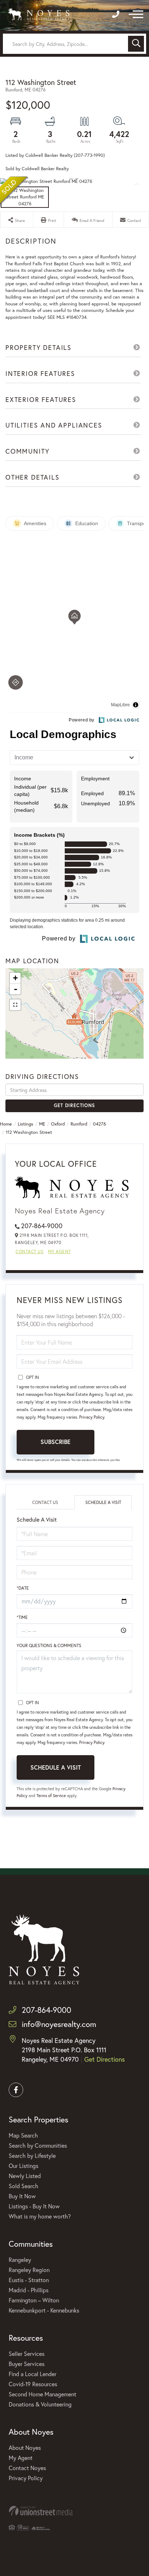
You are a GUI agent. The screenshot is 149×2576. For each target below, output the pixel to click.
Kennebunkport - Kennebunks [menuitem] (44, 2310)
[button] (136, 44)
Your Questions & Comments (49, 1645)
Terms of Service (51, 1795)
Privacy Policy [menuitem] (26, 2478)
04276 (99, 1124)
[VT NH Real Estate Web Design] (74, 2511)
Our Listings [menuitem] (24, 2166)
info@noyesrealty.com (59, 2024)
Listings (25, 1124)
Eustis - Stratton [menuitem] (29, 2280)
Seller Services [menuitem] (27, 2354)
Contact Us (29, 1251)
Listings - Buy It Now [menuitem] (34, 2206)
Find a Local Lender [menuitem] (33, 2374)
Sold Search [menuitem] (24, 2186)
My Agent (59, 1251)
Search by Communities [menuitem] (38, 2145)
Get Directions (74, 1105)
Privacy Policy (92, 1417)
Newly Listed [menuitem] (25, 2176)
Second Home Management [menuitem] (42, 2394)
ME (42, 1124)
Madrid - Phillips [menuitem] (29, 2290)
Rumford (79, 1124)
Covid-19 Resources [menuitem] (33, 2384)
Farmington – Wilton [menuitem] (34, 2300)
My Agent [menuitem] (21, 2458)
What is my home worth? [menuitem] (40, 2216)
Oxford (58, 1124)
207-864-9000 (42, 1226)
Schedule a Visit (103, 1502)
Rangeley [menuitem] (20, 2260)
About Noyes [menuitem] (25, 2448)
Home (6, 1124)
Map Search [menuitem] (23, 2135)
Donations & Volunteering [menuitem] (40, 2404)
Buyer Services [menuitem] (27, 2364)
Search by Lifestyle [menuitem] (32, 2155)
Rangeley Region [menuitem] (29, 2270)
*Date (23, 1588)
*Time (22, 1617)
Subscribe (56, 1442)
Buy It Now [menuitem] (22, 2196)
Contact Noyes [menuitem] (27, 2468)
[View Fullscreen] (15, 1005)
